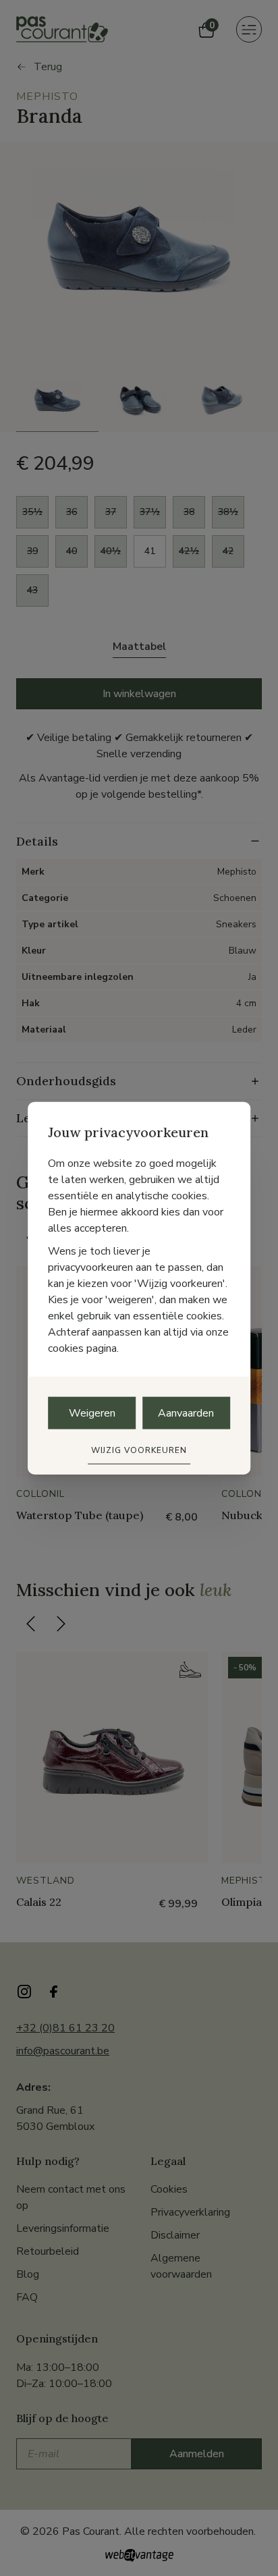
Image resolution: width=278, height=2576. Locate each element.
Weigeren (92, 1413)
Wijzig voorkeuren (139, 1450)
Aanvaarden (186, 1413)
